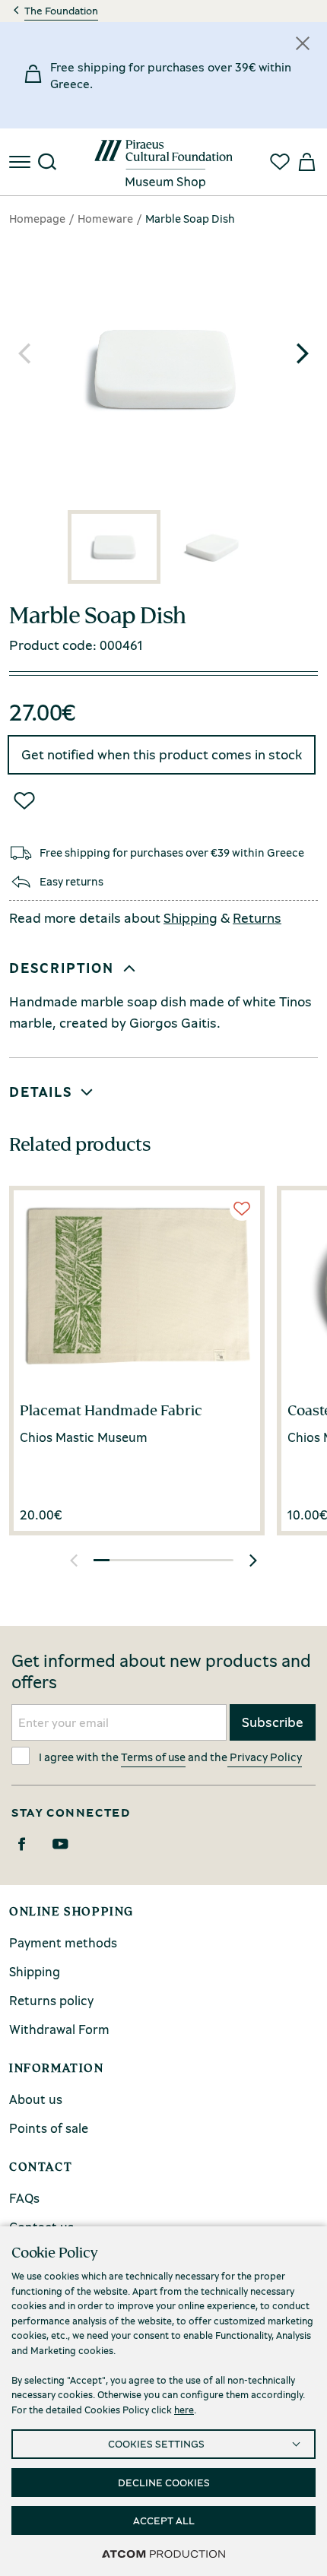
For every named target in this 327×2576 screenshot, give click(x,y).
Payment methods (63, 1942)
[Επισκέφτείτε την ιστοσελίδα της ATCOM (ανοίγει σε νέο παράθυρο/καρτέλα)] (163, 2553)
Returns (257, 917)
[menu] (21, 162)
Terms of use (153, 1757)
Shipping (190, 917)
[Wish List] (24, 800)
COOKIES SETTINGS (156, 2443)
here (184, 2410)
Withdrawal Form (59, 2029)
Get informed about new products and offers (161, 1671)
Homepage (37, 218)
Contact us (41, 2227)
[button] (303, 353)
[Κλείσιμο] (303, 43)
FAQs (24, 2198)
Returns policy (51, 2000)
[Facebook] (22, 1844)
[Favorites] (280, 162)
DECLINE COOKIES (164, 2482)
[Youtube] (60, 1844)
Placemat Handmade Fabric (111, 1410)
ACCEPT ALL (164, 2520)
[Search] (47, 162)
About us (36, 2099)
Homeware (105, 218)
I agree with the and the (170, 1757)
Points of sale (49, 2128)
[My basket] (306, 162)
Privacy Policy (265, 1757)
